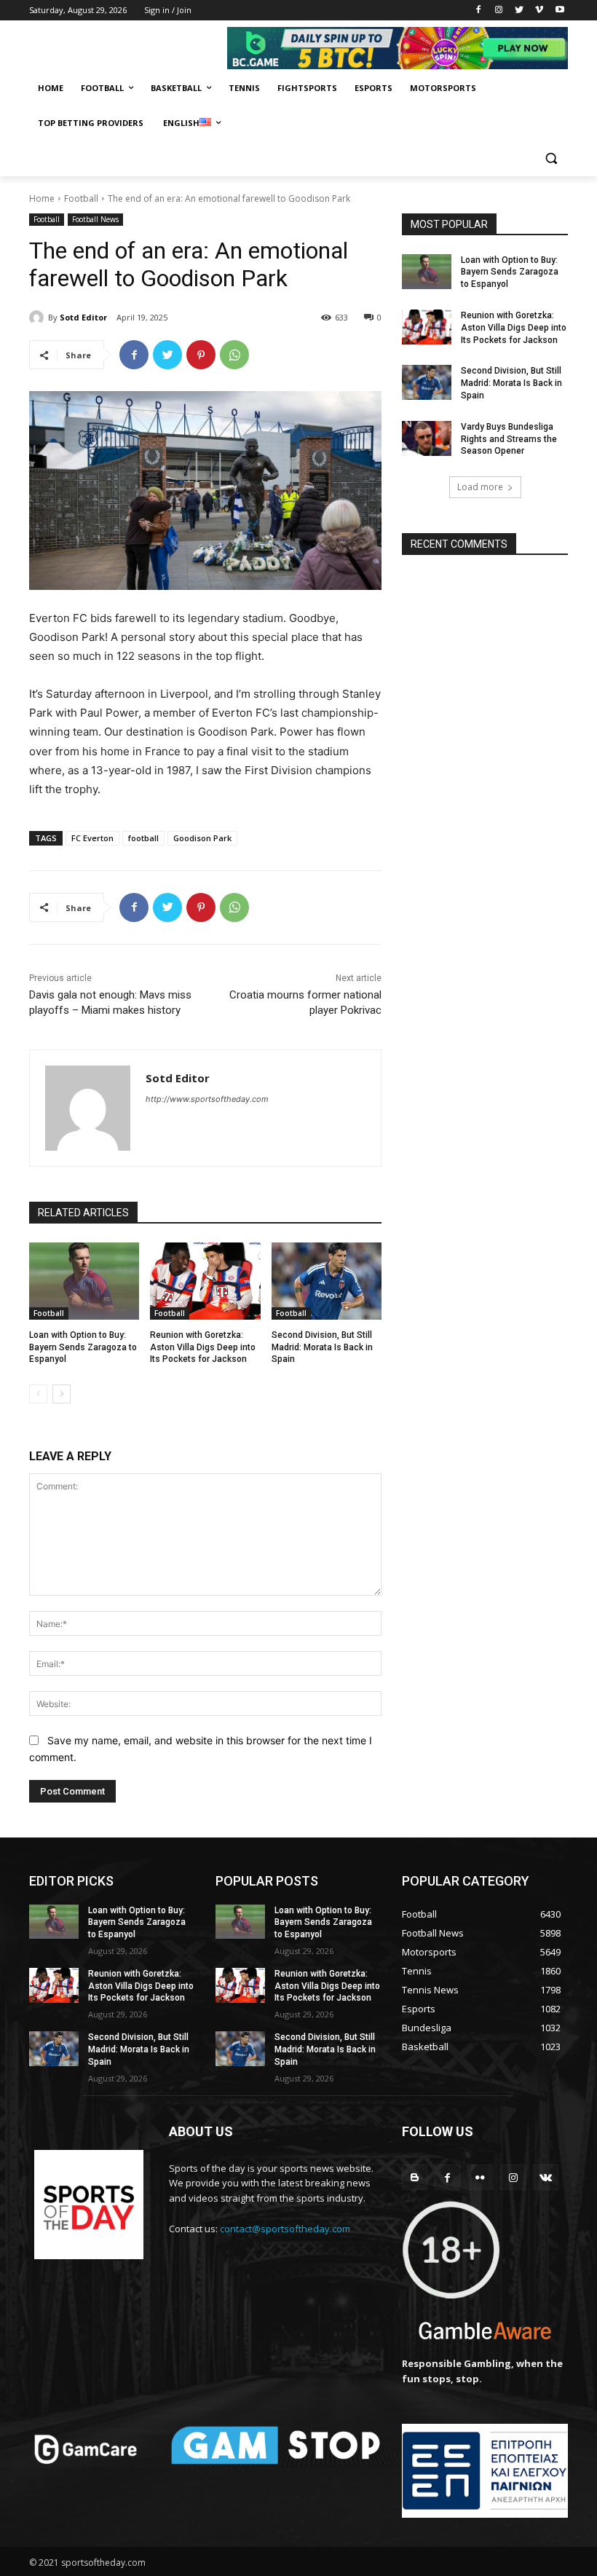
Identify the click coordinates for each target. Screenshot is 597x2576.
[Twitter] (519, 11)
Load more (480, 487)
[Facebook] (479, 11)
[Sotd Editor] (39, 318)
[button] (551, 158)
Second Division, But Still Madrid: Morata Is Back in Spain (322, 1347)
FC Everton (92, 838)
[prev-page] (38, 1394)
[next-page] (62, 1394)
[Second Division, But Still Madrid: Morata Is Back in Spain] (327, 1281)
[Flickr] (480, 2177)
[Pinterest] (201, 355)
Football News (95, 219)
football (143, 838)
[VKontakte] (546, 2177)
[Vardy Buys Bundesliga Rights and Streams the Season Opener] (427, 438)
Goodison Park (202, 838)
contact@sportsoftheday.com (285, 2229)
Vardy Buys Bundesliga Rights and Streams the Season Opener (509, 439)
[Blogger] (415, 2177)
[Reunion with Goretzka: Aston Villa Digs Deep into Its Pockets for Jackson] (205, 1281)
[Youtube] (560, 11)
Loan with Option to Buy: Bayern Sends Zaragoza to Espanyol (83, 1347)
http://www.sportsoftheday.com (207, 1099)
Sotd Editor (83, 317)
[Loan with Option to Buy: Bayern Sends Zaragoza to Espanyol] (84, 1281)
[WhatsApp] (234, 355)
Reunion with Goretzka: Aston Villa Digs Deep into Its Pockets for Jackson (203, 1347)
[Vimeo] (539, 11)
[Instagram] (499, 11)
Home (42, 198)
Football (81, 198)
